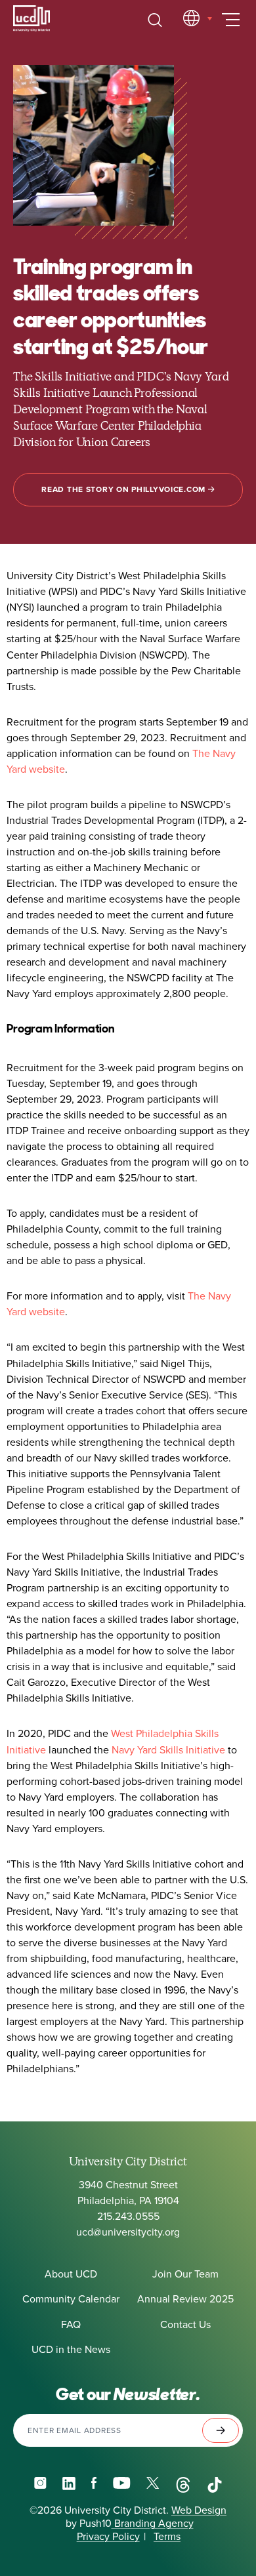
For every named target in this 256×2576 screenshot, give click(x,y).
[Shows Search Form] (155, 20)
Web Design (199, 2510)
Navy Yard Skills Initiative (170, 1750)
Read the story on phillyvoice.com (124, 489)
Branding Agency (153, 2524)
